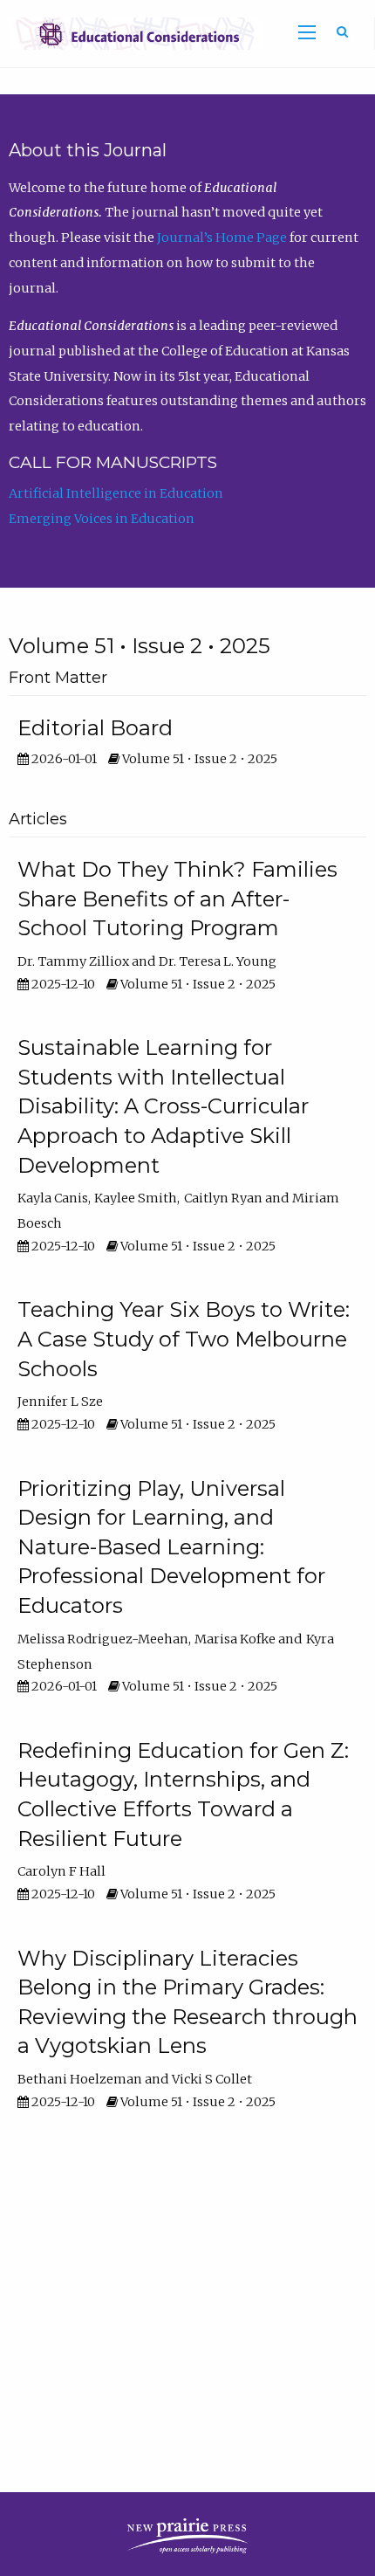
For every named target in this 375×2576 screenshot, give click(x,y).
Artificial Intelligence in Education (116, 493)
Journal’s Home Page (222, 238)
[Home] (131, 33)
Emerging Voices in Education (102, 519)
